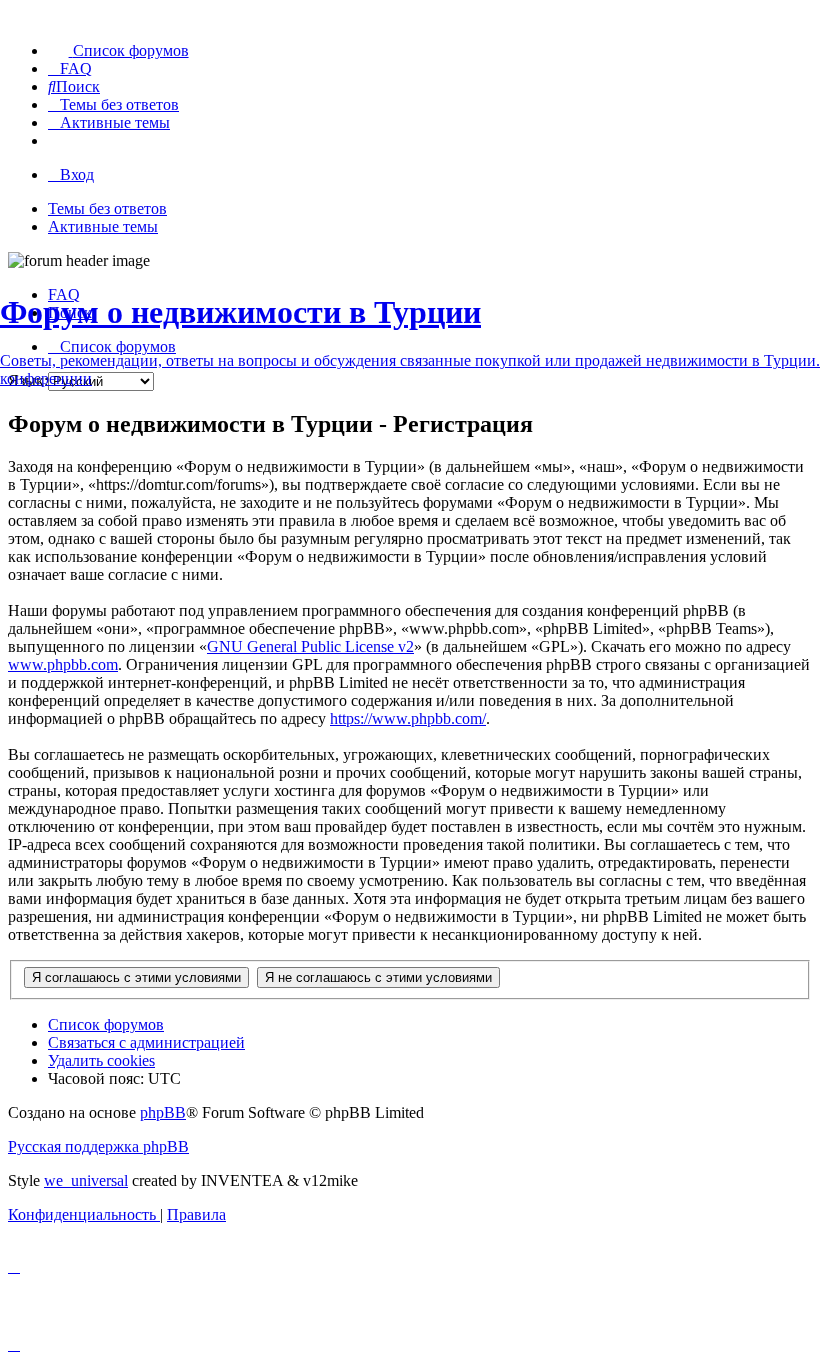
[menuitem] (118, 50)
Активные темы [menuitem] (103, 226)
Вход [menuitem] (77, 174)
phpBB (163, 1112)
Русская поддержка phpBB (98, 1146)
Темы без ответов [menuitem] (107, 208)
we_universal (86, 1180)
